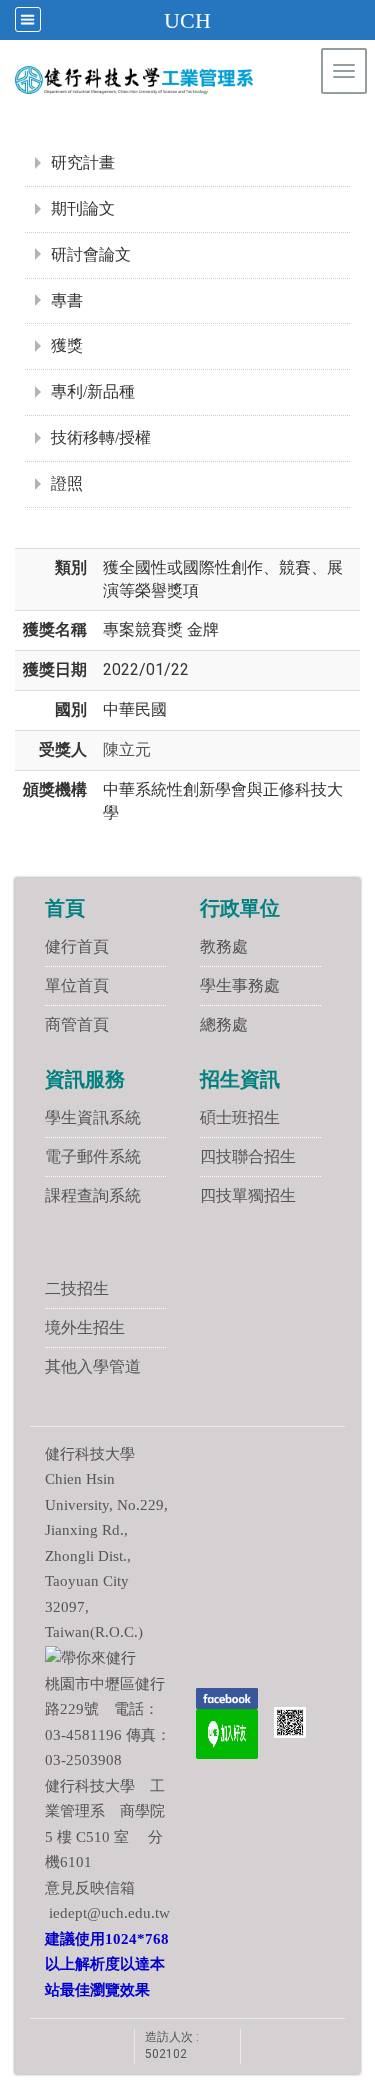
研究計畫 (83, 162)
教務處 (224, 946)
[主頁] (173, 80)
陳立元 (127, 749)
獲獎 (67, 345)
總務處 (224, 1024)
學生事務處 (240, 985)
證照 (67, 483)
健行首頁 (77, 946)
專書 (67, 300)
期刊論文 (83, 208)
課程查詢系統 (93, 1195)
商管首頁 (77, 1024)
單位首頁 (77, 985)
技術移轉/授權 (101, 437)
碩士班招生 (240, 1117)
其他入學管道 (93, 1366)
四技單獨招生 (248, 1195)
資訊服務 (85, 1079)
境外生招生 (85, 1327)
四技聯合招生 (248, 1156)
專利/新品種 (93, 391)
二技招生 (77, 1288)
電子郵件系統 (93, 1156)
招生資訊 (240, 1079)
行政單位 (240, 908)
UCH (187, 20)
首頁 (65, 908)
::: (350, 124)
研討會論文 (91, 254)
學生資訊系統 (93, 1117)
